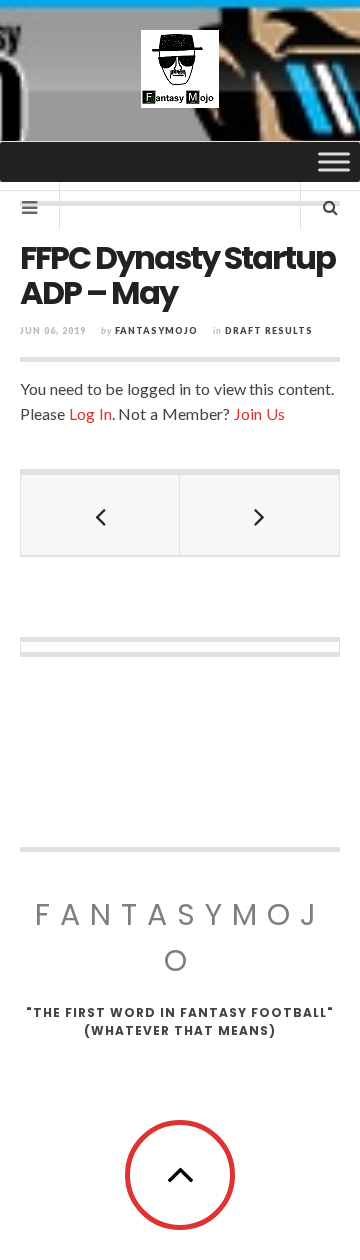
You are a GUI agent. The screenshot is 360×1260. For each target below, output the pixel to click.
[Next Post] (259, 515)
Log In (90, 413)
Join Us (259, 413)
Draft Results (269, 330)
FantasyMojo (180, 937)
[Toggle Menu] (334, 161)
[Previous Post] (100, 515)
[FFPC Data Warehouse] (180, 69)
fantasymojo (156, 330)
